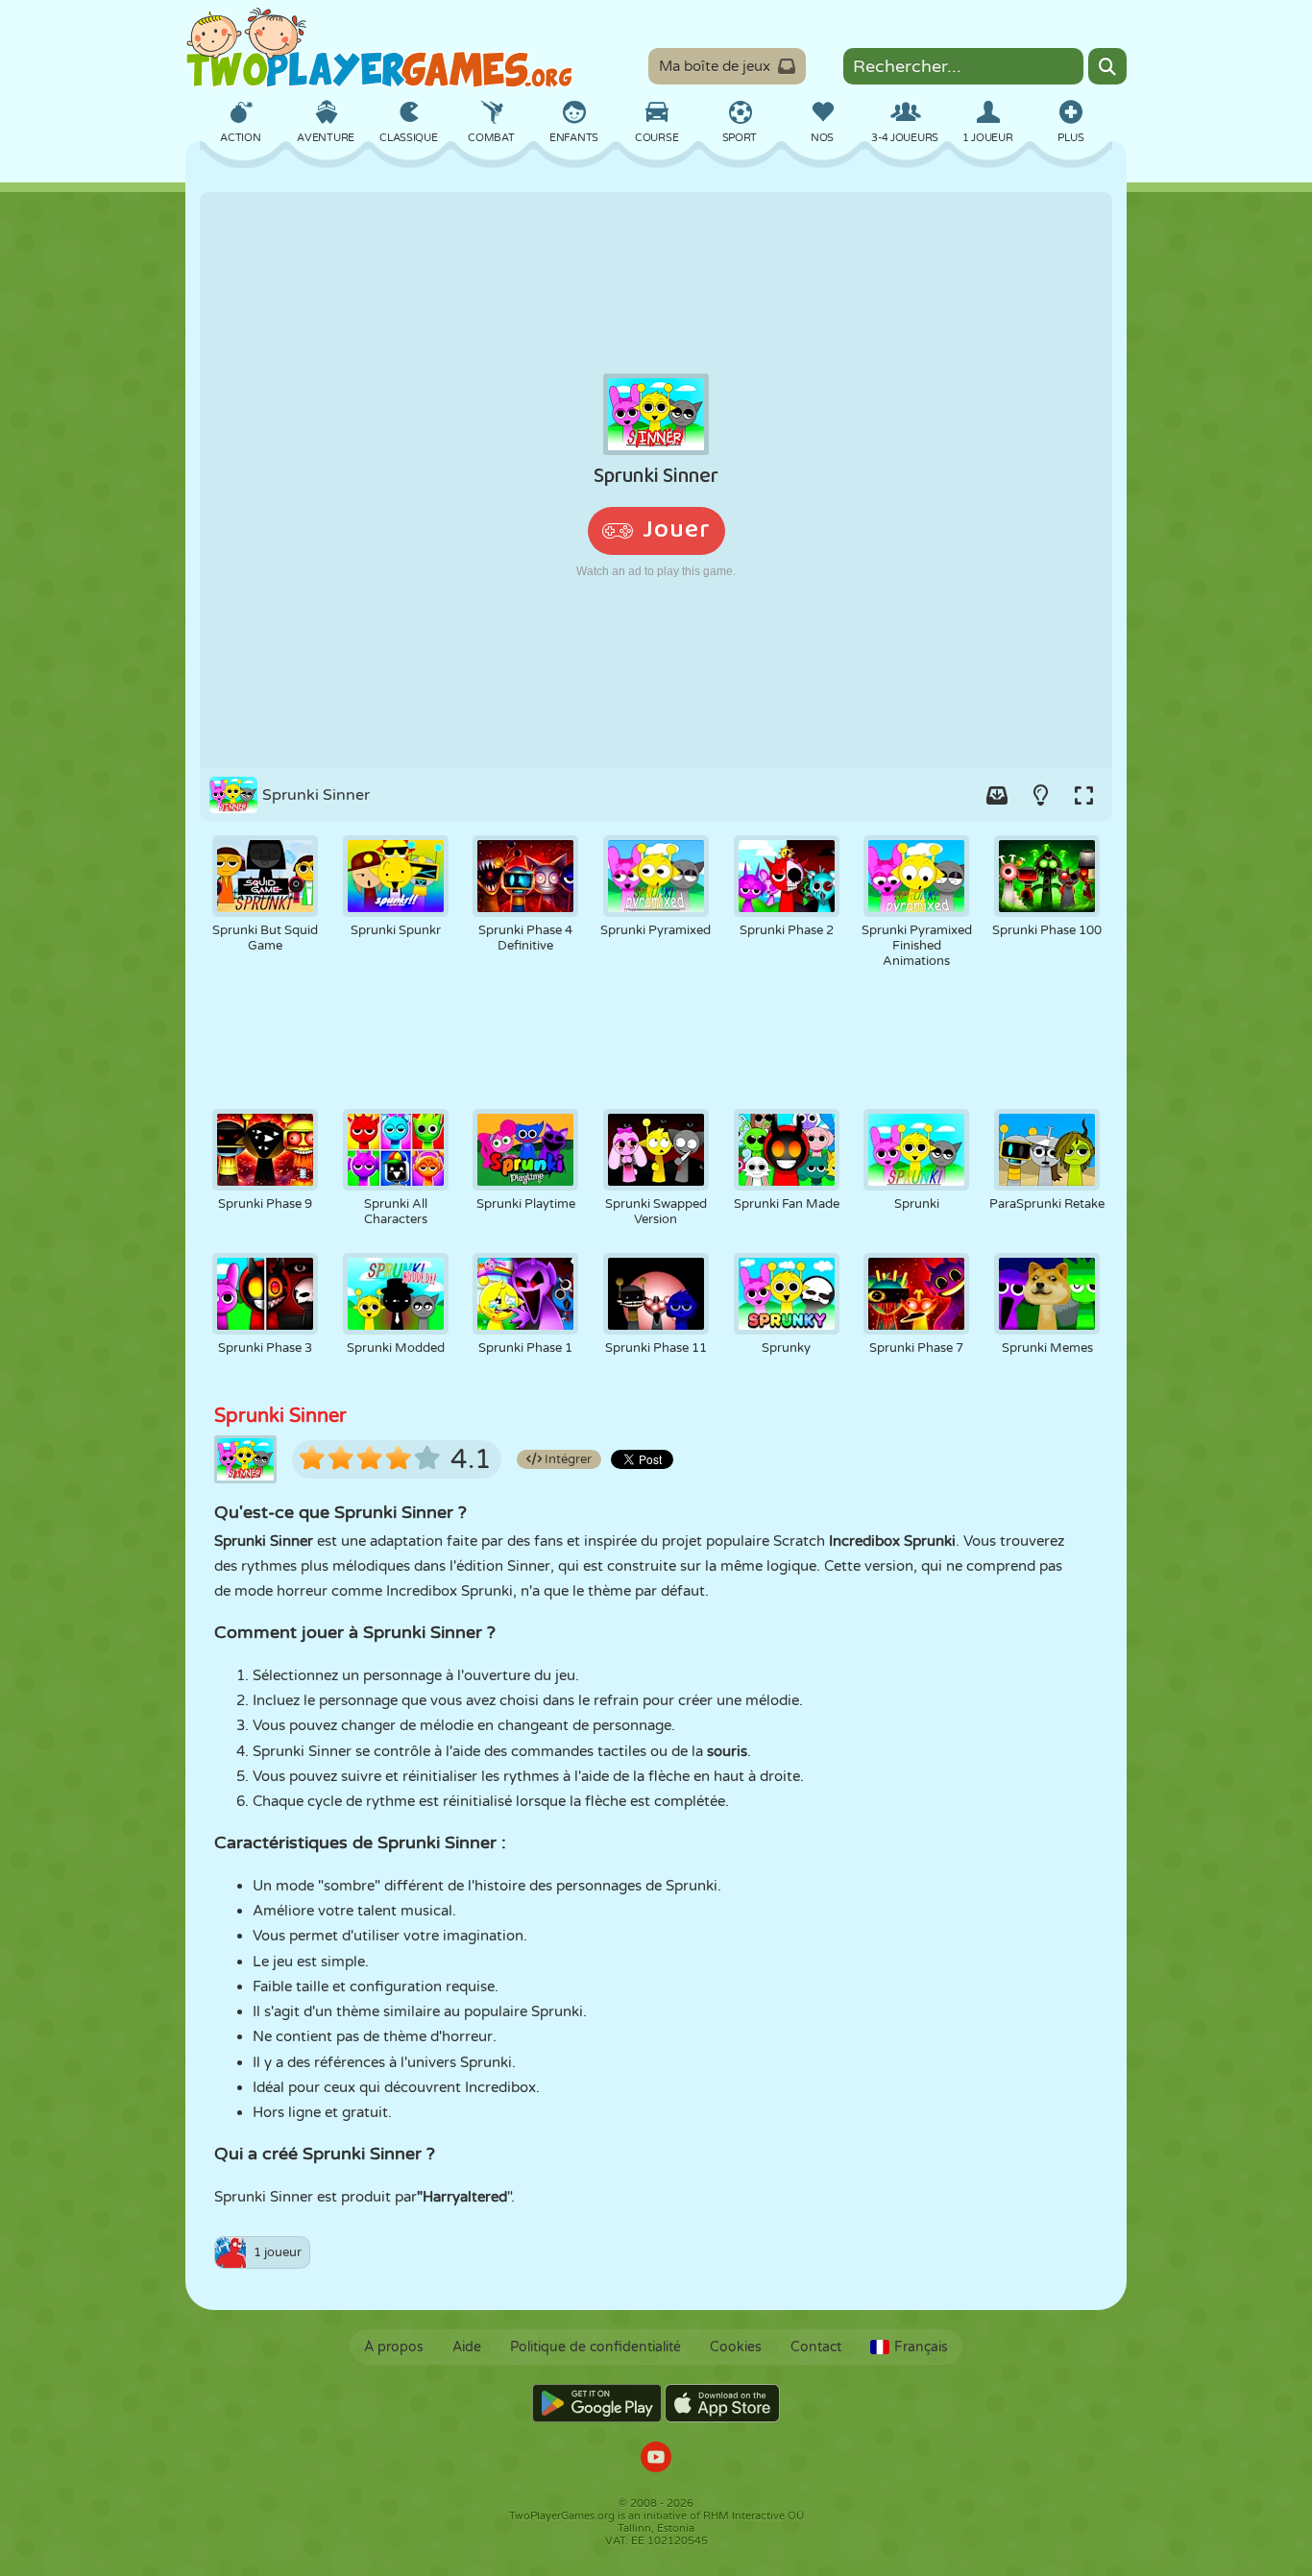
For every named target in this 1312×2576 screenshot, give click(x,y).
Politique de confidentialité (595, 2347)
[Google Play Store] (597, 2403)
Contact (816, 2347)
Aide (467, 2347)
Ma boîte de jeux (715, 66)
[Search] (1107, 66)
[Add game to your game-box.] (997, 795)
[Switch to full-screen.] (1083, 795)
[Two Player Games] (379, 48)
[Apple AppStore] (722, 2403)
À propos (394, 2347)
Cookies (736, 2347)
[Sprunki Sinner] (656, 480)
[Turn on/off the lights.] (1040, 795)
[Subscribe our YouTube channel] (656, 2459)
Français (921, 2347)
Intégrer (567, 1459)
